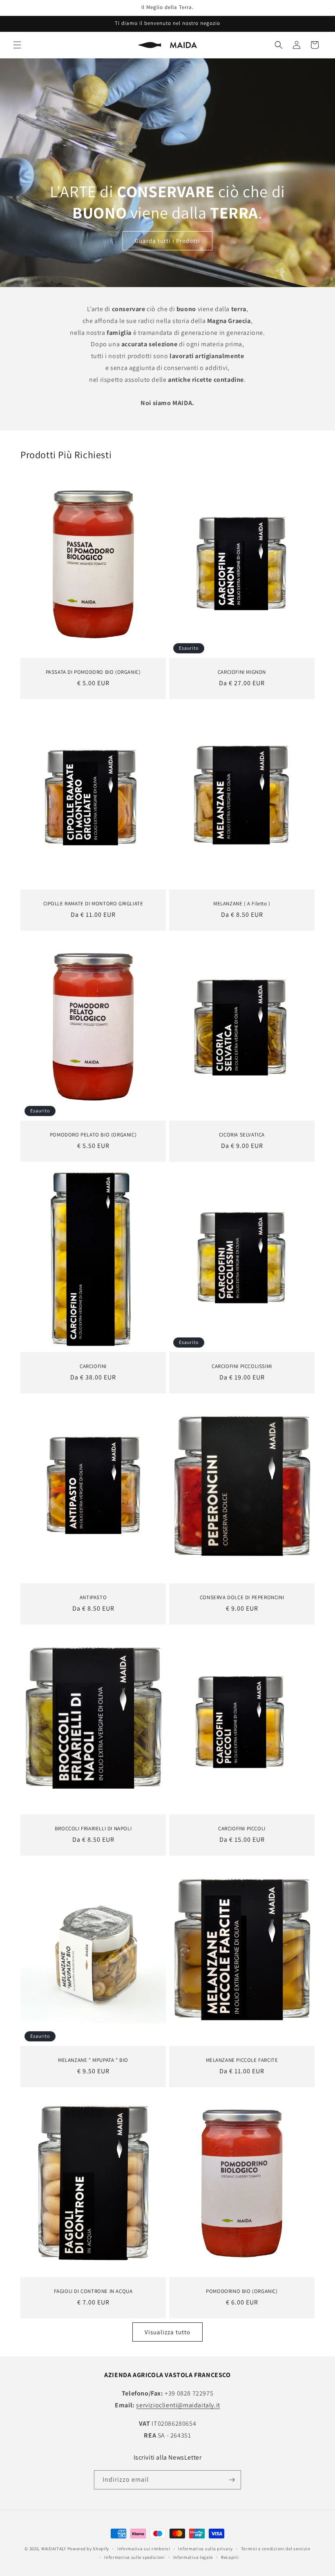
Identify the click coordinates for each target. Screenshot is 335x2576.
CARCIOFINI (93, 1366)
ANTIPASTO (93, 1597)
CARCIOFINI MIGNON (242, 672)
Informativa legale (193, 2557)
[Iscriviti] (232, 2480)
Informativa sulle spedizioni (135, 2557)
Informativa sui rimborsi (144, 2549)
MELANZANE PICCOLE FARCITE (242, 2060)
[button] (17, 45)
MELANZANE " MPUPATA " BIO (93, 2060)
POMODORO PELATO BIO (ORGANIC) (93, 1135)
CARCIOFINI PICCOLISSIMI (242, 1366)
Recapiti (230, 2557)
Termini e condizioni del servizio (276, 2549)
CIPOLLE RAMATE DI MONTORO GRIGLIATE (93, 903)
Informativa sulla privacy (205, 2549)
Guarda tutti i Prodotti (167, 241)
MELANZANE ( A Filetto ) (242, 903)
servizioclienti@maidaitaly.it (178, 2405)
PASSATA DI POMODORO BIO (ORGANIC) (93, 672)
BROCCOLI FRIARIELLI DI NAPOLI (93, 1829)
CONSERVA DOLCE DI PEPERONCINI (242, 1597)
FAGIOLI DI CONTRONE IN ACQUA (93, 2291)
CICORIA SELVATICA (242, 1135)
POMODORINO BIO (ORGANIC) (242, 2291)
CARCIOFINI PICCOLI (242, 1829)
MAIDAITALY (54, 2549)
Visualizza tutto (167, 2332)
